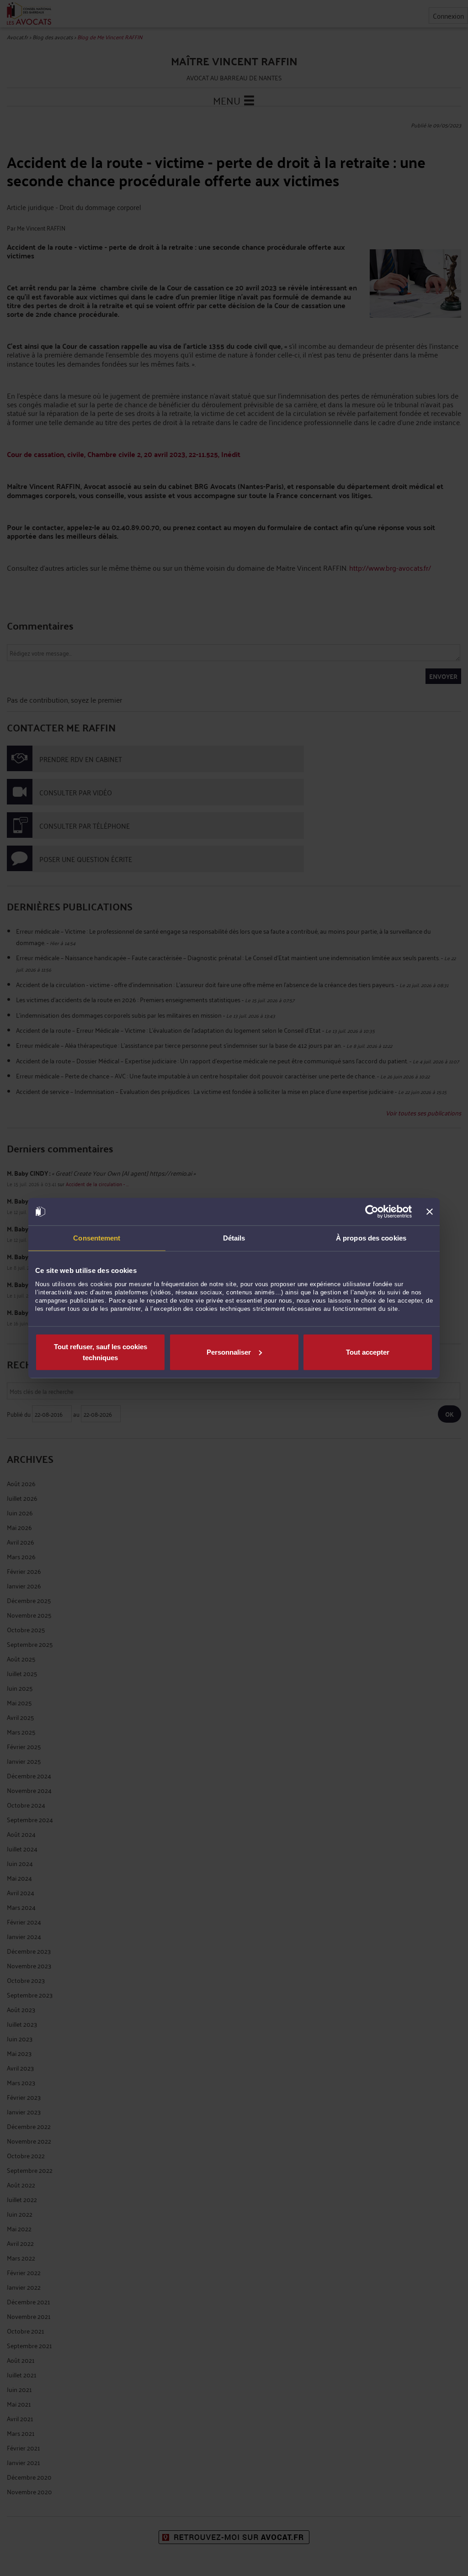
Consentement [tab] (97, 1238)
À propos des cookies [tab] (371, 1238)
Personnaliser (229, 1352)
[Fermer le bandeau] (430, 1212)
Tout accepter (368, 1352)
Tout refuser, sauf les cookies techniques (101, 1352)
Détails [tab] (234, 1238)
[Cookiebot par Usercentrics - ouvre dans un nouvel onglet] (372, 1212)
